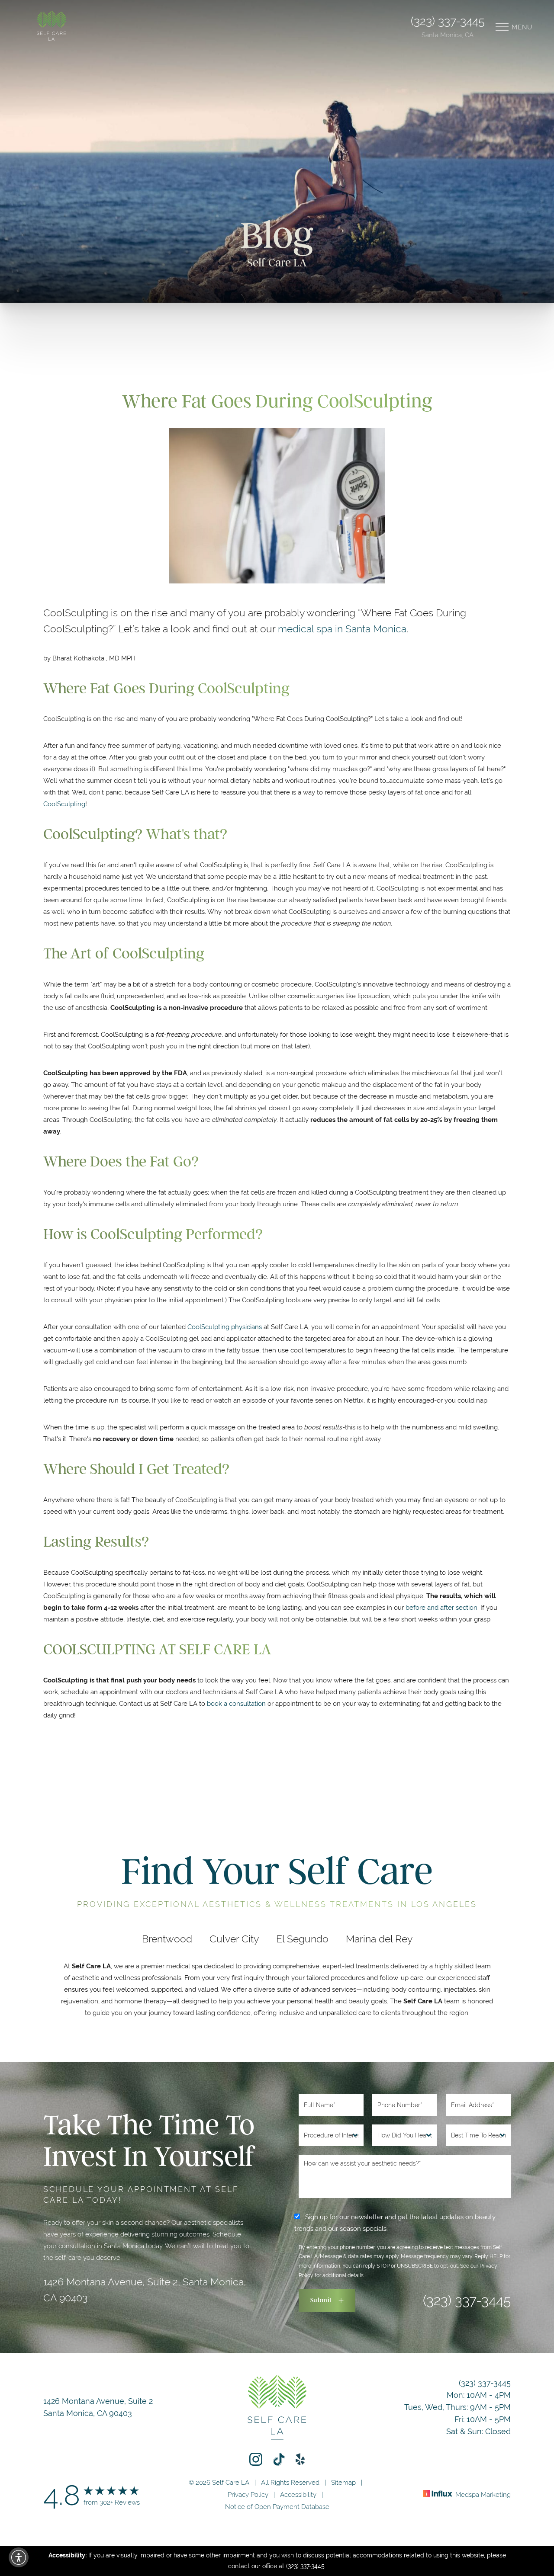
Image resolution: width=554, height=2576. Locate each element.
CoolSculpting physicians (225, 1327)
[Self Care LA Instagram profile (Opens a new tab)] (256, 2459)
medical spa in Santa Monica (342, 629)
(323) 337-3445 (448, 21)
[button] (19, 2557)
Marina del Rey (379, 1939)
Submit (321, 2300)
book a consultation (236, 1703)
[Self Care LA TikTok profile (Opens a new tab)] (279, 2459)
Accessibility (298, 2494)
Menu (522, 27)
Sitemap (343, 2482)
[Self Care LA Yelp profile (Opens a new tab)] (300, 2459)
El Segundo (302, 1939)
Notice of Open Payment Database (277, 2507)
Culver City (234, 1939)
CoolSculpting (64, 804)
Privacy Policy (248, 2494)
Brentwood (167, 1939)
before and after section (441, 1607)
